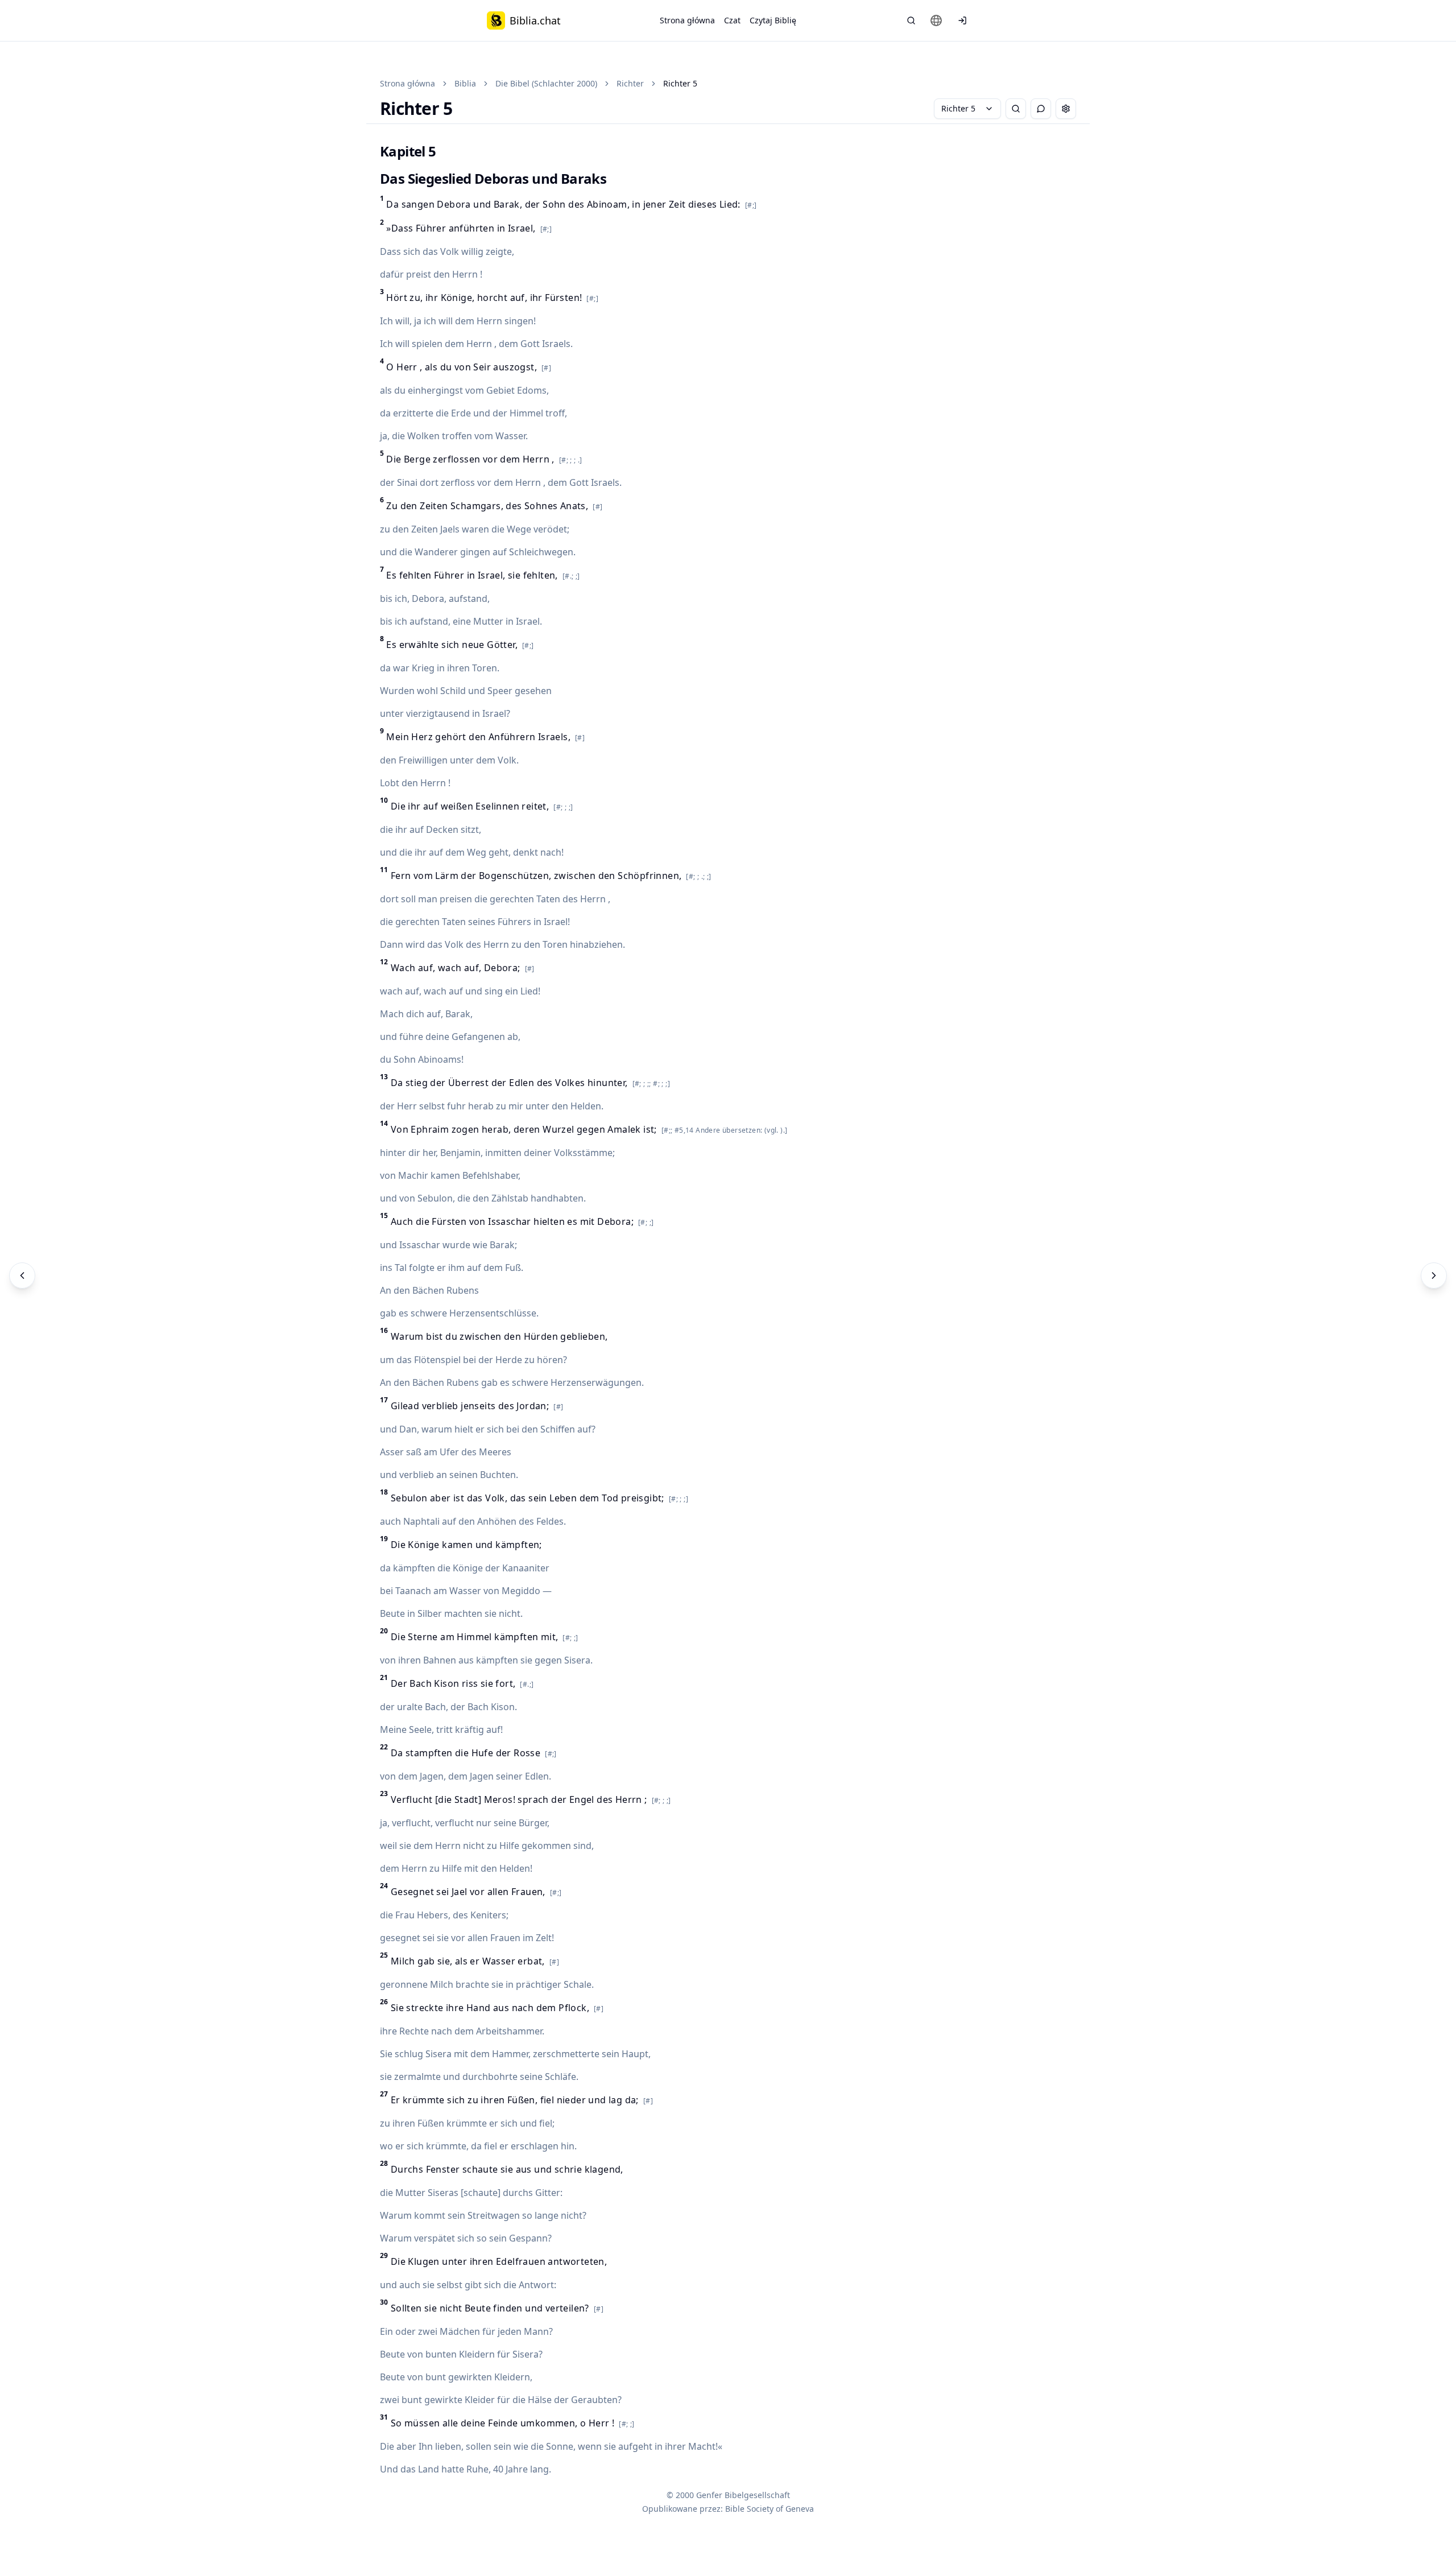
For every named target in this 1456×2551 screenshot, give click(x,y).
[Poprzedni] (22, 1275)
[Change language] (936, 20)
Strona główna (687, 20)
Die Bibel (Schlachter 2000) (546, 83)
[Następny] (1434, 1275)
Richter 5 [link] (680, 83)
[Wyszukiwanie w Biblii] (911, 20)
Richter (630, 83)
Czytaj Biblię (773, 20)
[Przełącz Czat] (1041, 109)
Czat (732, 20)
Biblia (465, 83)
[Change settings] (1066, 109)
